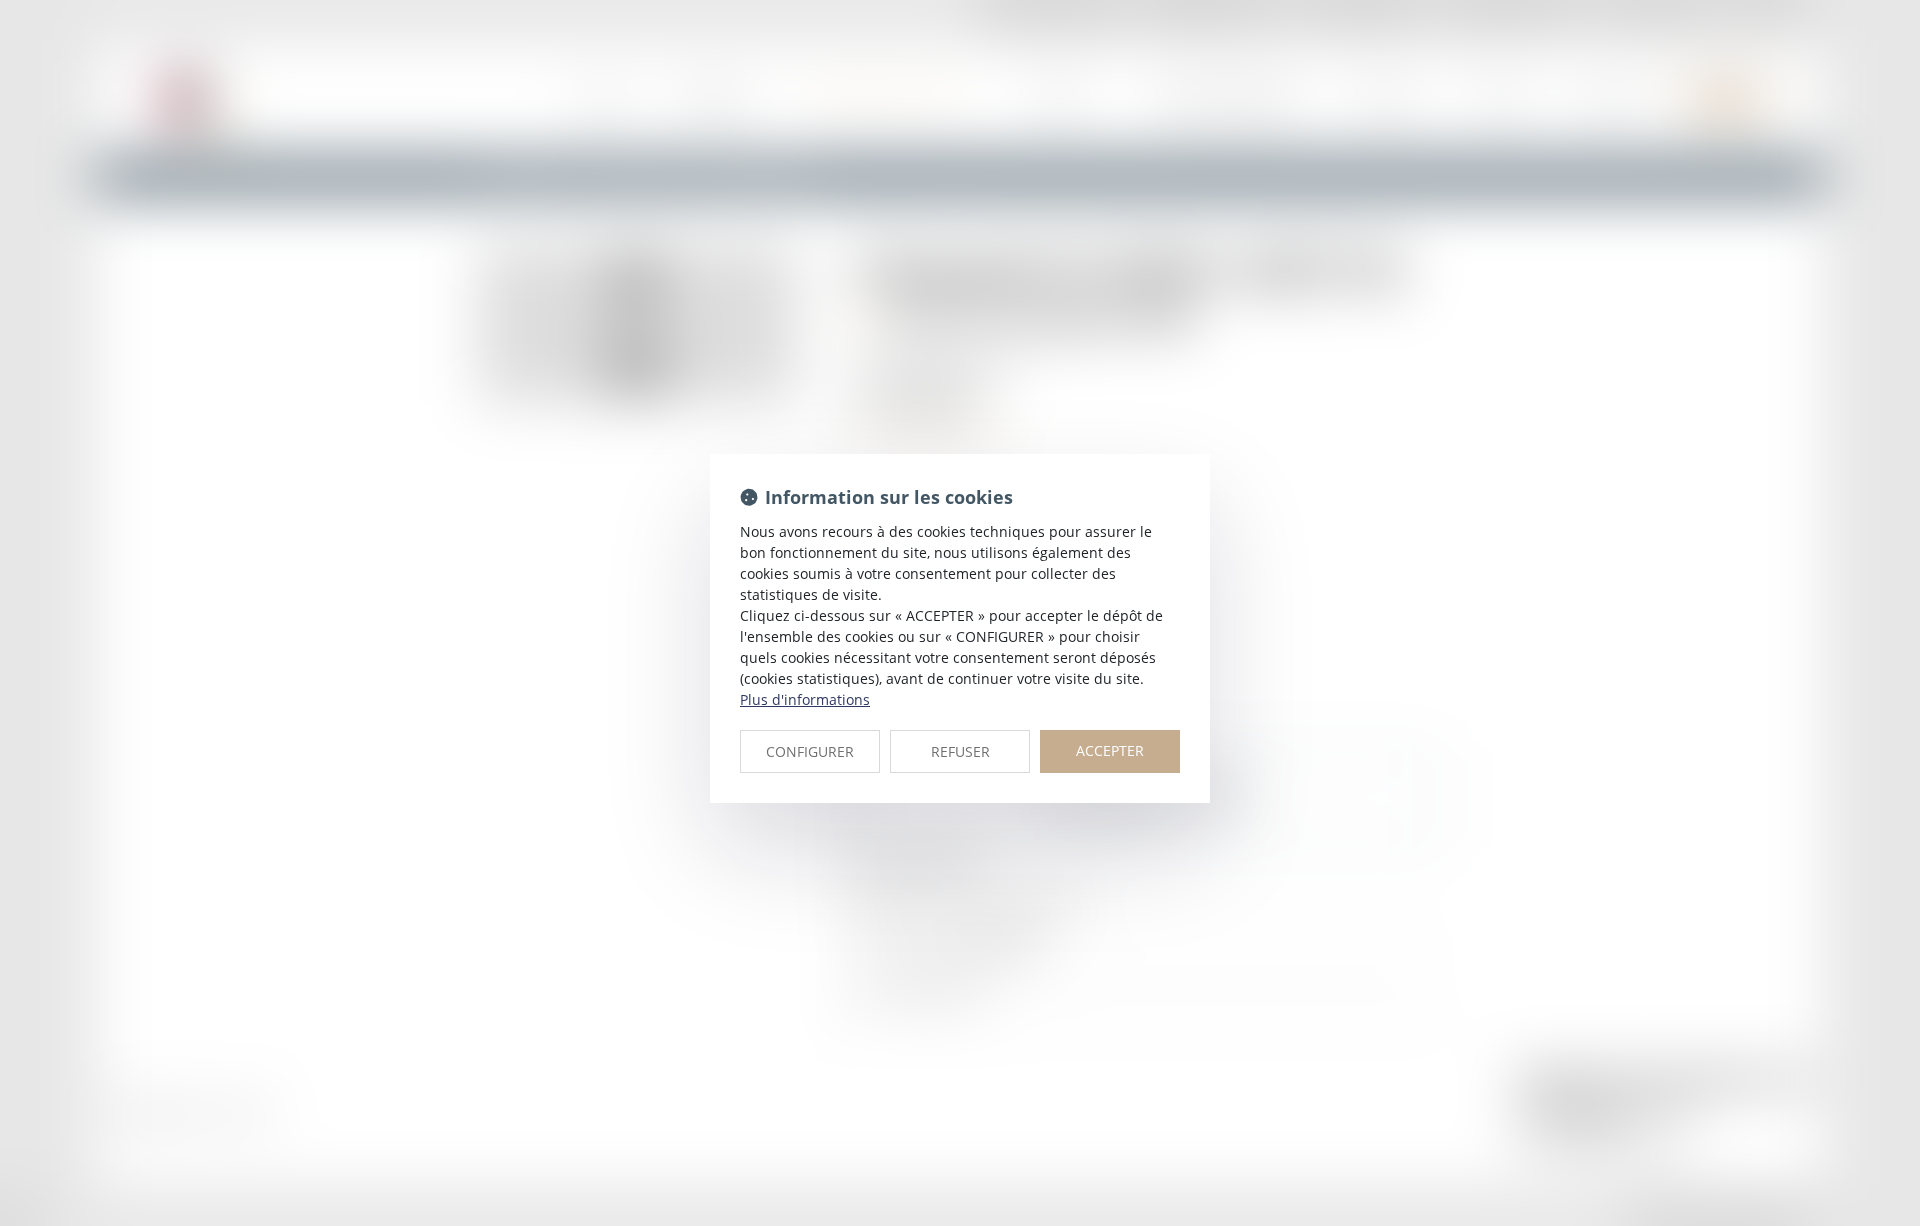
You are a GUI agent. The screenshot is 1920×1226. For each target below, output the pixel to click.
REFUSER (960, 751)
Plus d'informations (805, 699)
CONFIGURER (810, 751)
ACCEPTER (1110, 750)
